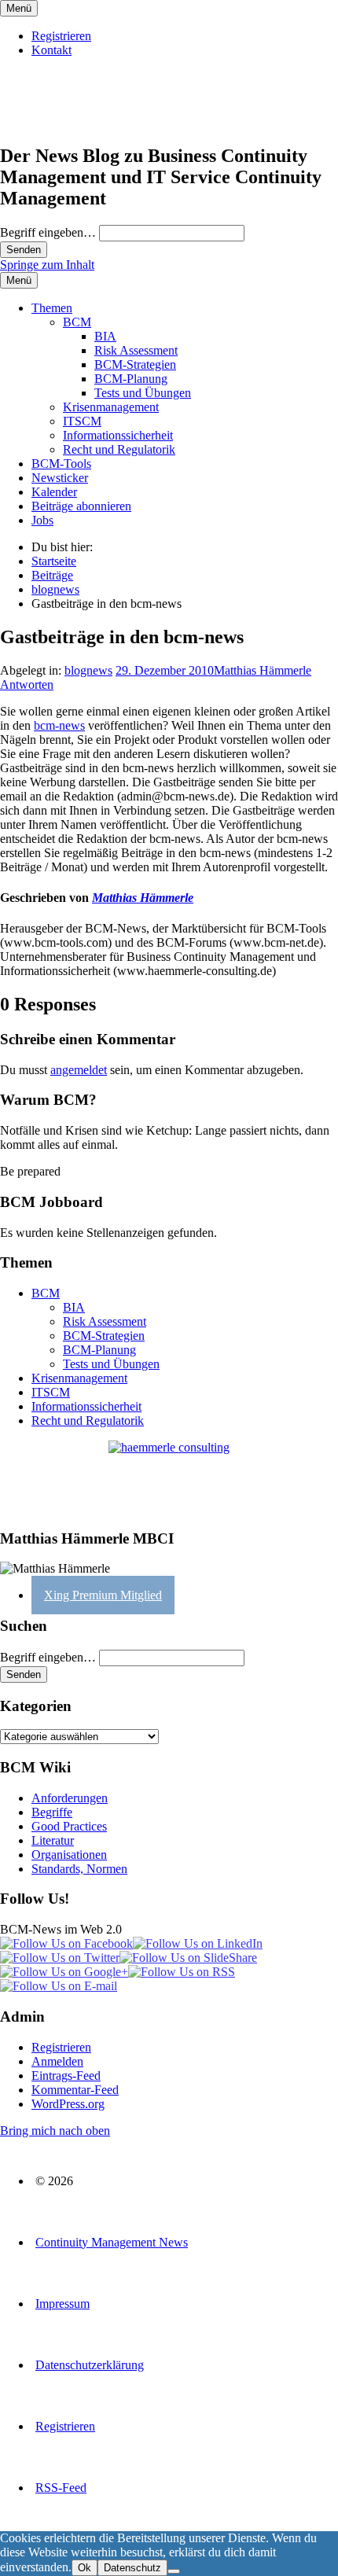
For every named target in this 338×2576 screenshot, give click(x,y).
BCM (77, 322)
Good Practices (69, 1826)
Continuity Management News (112, 2242)
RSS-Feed (61, 2488)
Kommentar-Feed (75, 2090)
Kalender (54, 492)
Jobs (42, 520)
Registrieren (61, 36)
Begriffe (52, 1812)
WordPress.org (68, 2104)
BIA (105, 336)
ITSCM (82, 421)
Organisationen (69, 1855)
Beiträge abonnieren (81, 506)
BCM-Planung (131, 379)
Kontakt (51, 50)
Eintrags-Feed (66, 2076)
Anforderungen (70, 1798)
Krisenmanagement (111, 407)
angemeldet (79, 1070)
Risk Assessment (136, 350)
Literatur (53, 1840)
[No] (174, 2571)
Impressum (62, 2304)
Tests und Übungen (143, 393)
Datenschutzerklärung (90, 2365)
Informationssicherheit (118, 435)
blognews (88, 670)
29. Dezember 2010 (165, 670)
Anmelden (57, 2061)
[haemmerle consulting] (169, 1478)
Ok (84, 2568)
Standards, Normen (79, 1869)
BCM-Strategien (135, 364)
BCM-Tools (61, 464)
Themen (52, 308)
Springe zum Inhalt (47, 265)
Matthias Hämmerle (263, 670)
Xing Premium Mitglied (103, 1595)
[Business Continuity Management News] (96, 122)
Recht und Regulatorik (119, 449)
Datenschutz (132, 2568)
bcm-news (59, 725)
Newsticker (60, 478)
